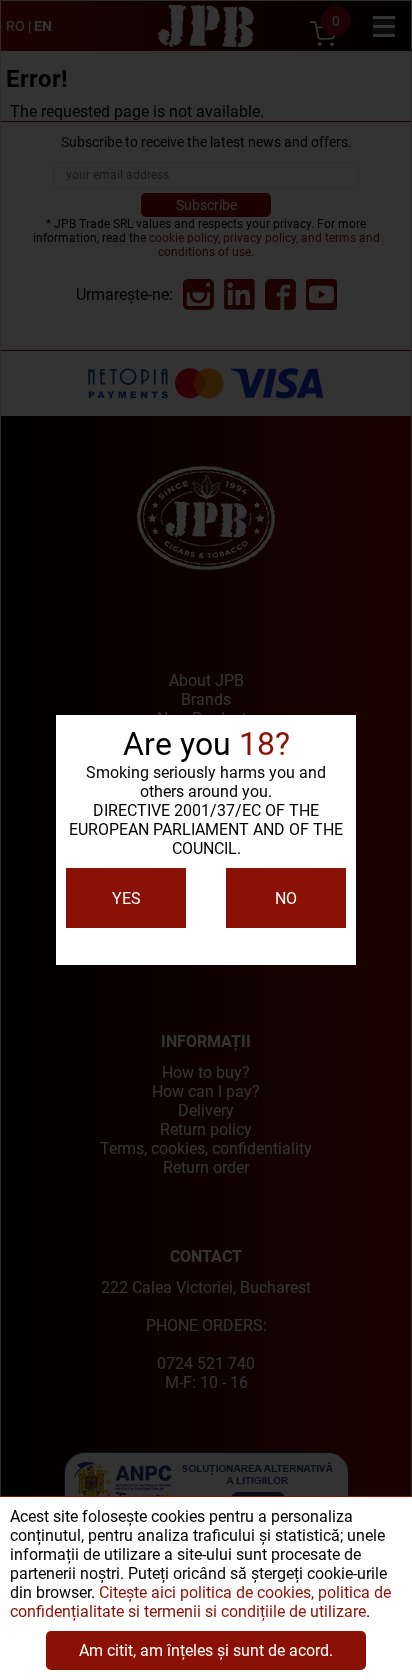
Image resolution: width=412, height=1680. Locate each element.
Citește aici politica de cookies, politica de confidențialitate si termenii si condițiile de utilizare (200, 1602)
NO (286, 898)
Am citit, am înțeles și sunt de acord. (206, 1650)
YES (126, 898)
